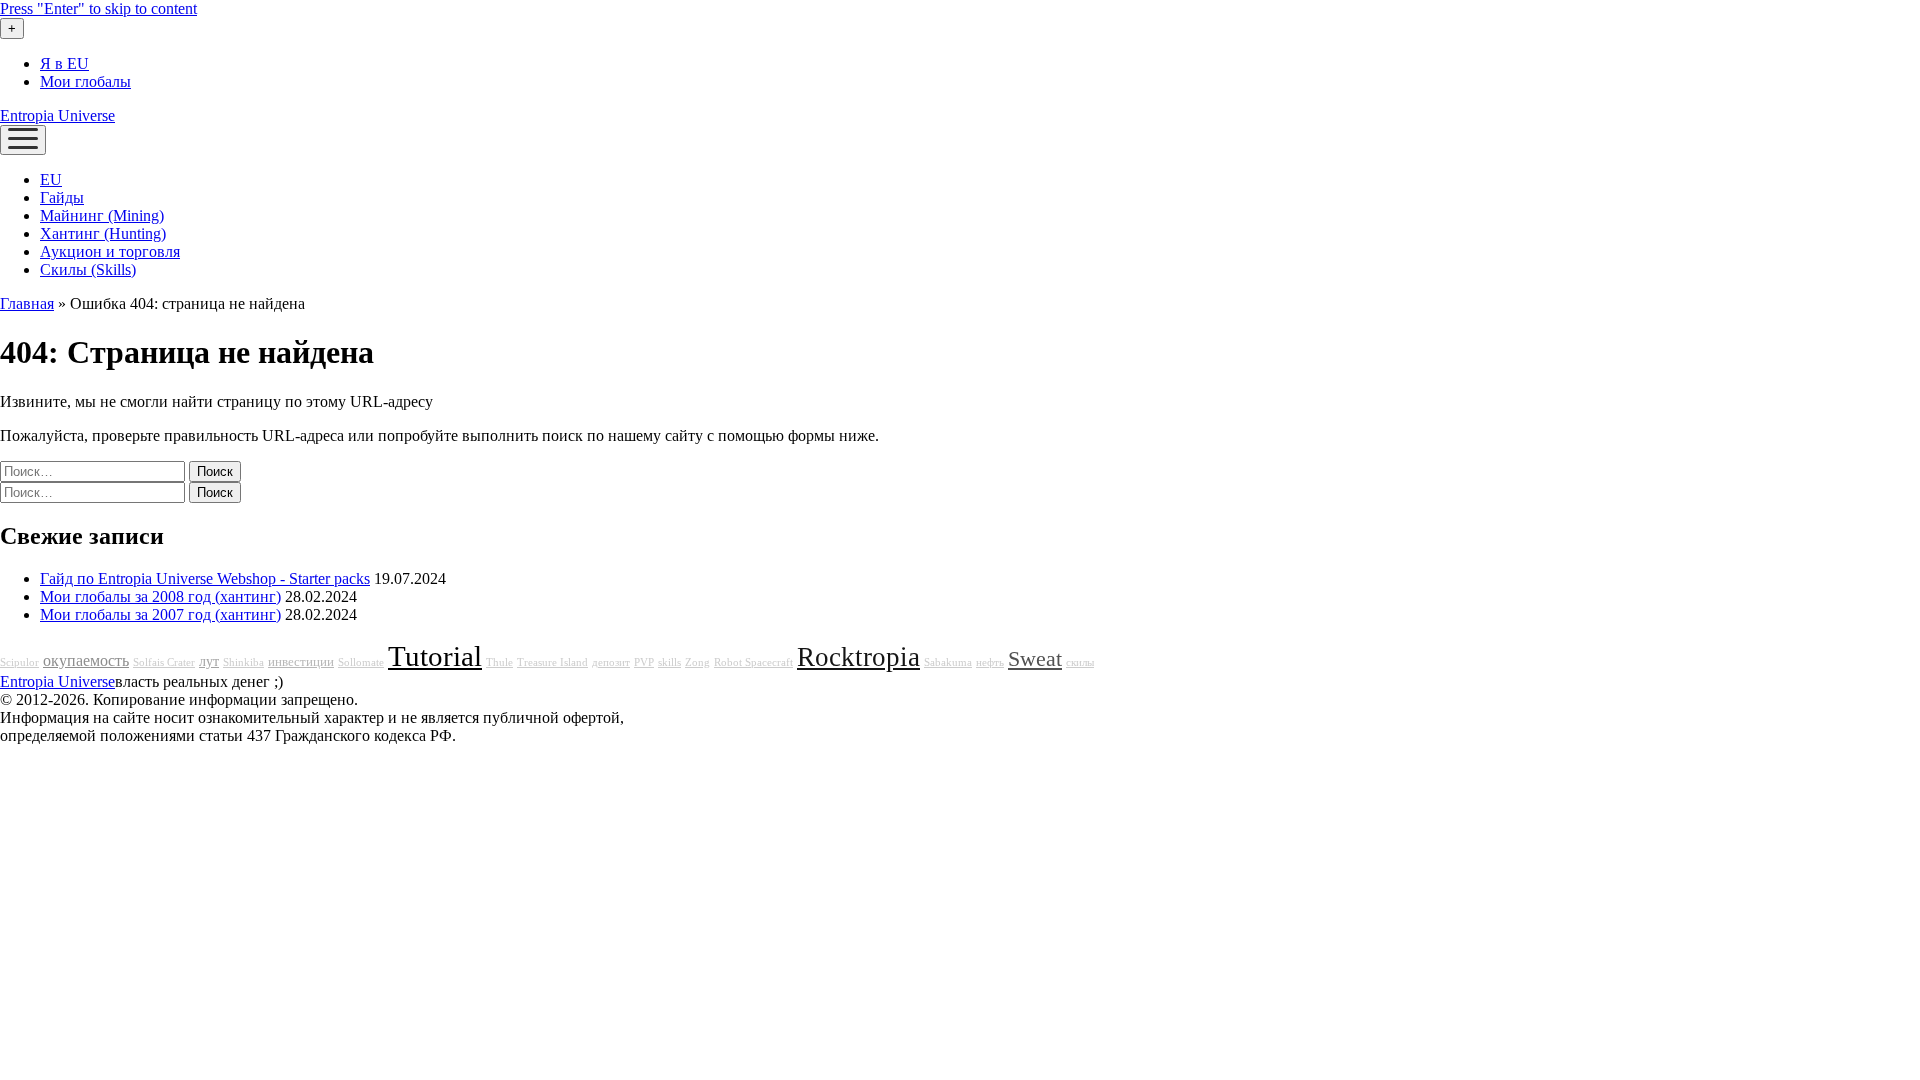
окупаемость (86, 661)
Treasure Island (552, 662)
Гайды (62, 197)
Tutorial (435, 656)
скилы (1080, 662)
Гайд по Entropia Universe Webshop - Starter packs (205, 578)
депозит (611, 662)
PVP (644, 662)
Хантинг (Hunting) (103, 233)
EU (51, 179)
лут (209, 661)
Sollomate (361, 662)
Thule (499, 662)
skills (669, 662)
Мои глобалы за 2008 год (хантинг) (160, 596)
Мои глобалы (85, 81)
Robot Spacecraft (753, 662)
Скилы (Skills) (88, 269)
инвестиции (301, 662)
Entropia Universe (57, 115)
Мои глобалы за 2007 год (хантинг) (160, 614)
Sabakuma (948, 662)
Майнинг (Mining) (102, 215)
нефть (990, 662)
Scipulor (19, 662)
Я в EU (64, 63)
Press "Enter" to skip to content (98, 8)
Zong (697, 662)
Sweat (1035, 659)
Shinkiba (243, 662)
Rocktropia (858, 657)
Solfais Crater (164, 662)
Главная (27, 303)
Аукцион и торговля (110, 251)
